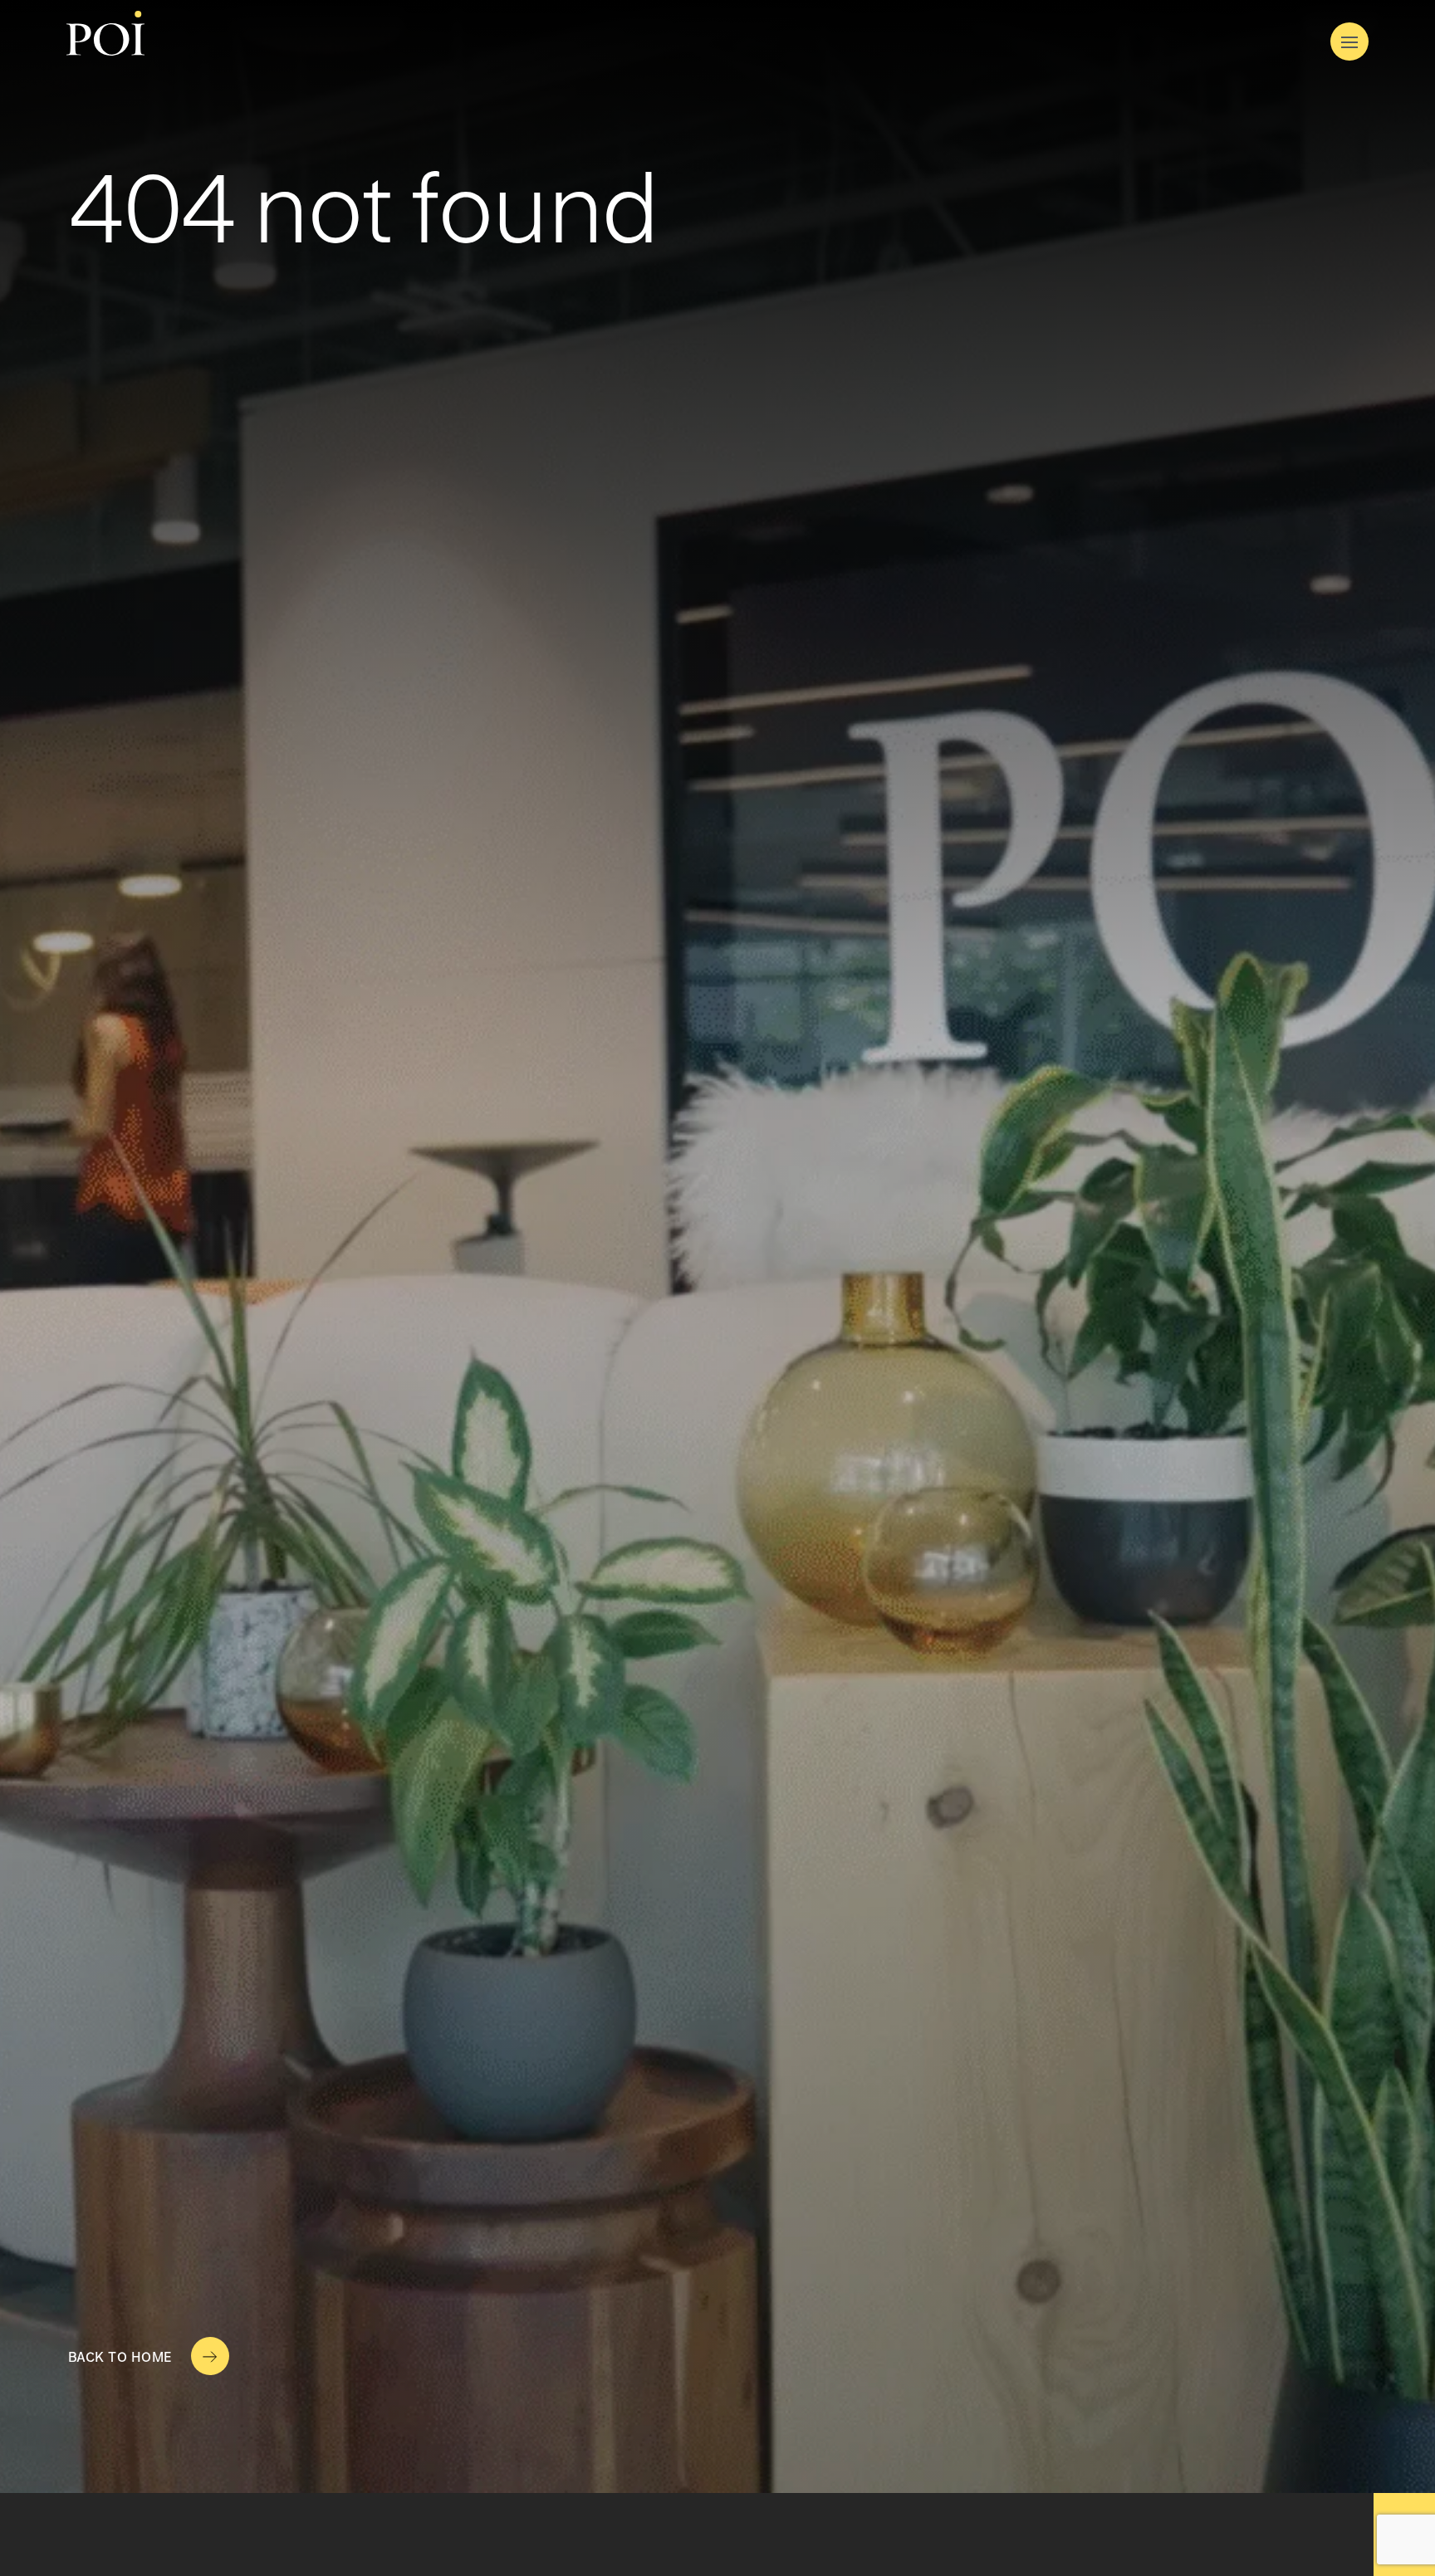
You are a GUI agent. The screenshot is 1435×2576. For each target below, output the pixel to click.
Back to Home (120, 2358)
